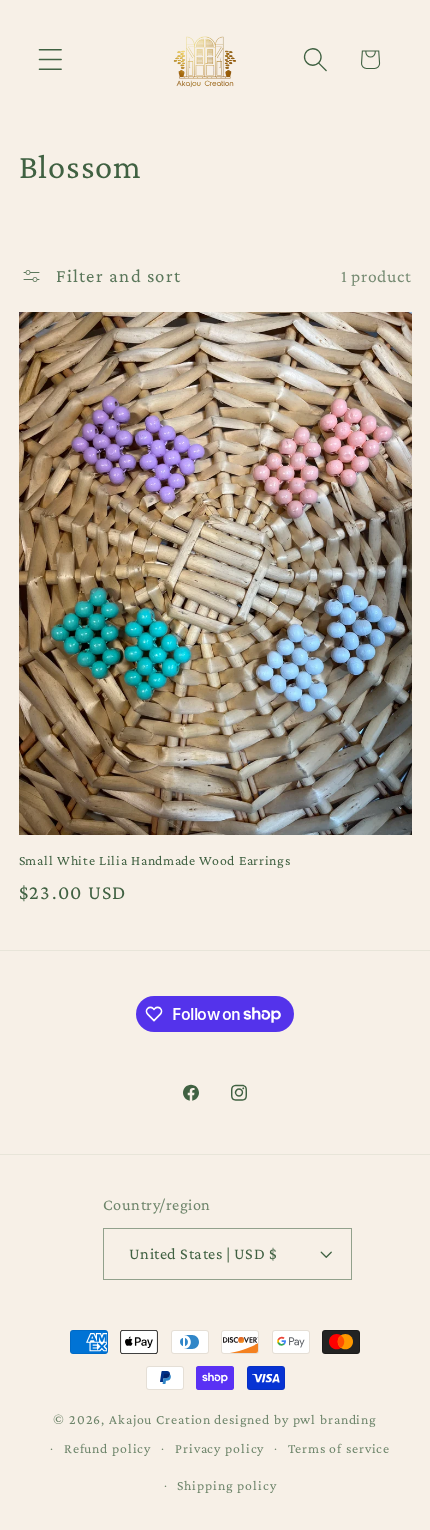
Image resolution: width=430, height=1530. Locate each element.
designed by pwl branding (295, 1419)
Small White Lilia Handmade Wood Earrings (155, 860)
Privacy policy (219, 1448)
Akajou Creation (160, 1419)
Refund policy (107, 1448)
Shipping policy (226, 1485)
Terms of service (339, 1448)
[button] (50, 59)
